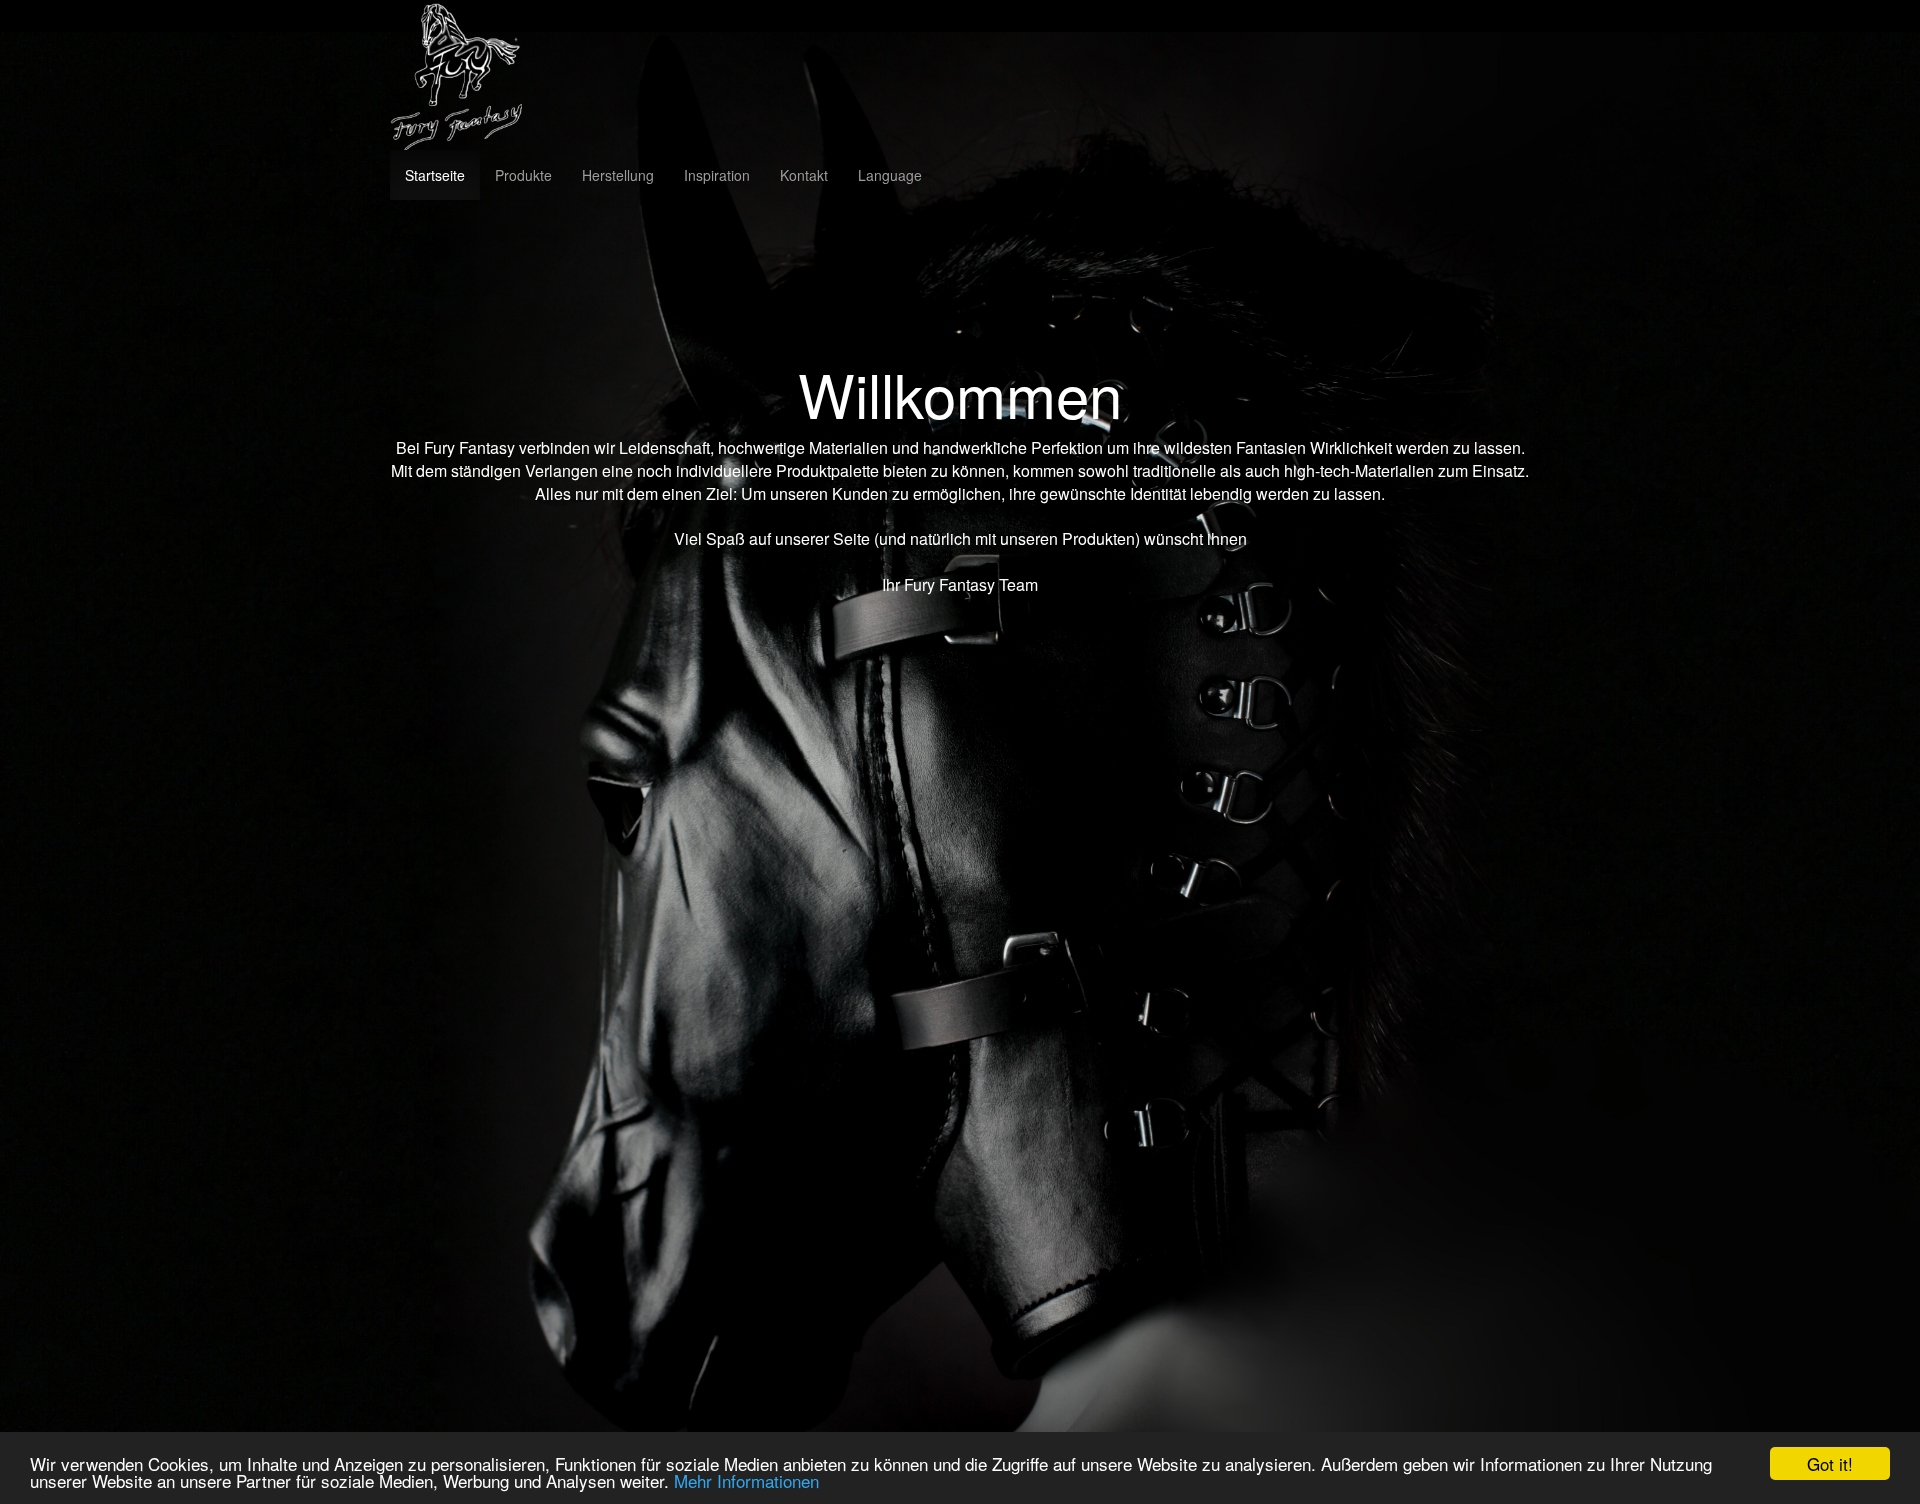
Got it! (1830, 1463)
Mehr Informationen (746, 1480)
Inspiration (717, 175)
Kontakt (804, 175)
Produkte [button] (523, 175)
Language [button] (890, 175)
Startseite (435, 175)
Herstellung (618, 175)
